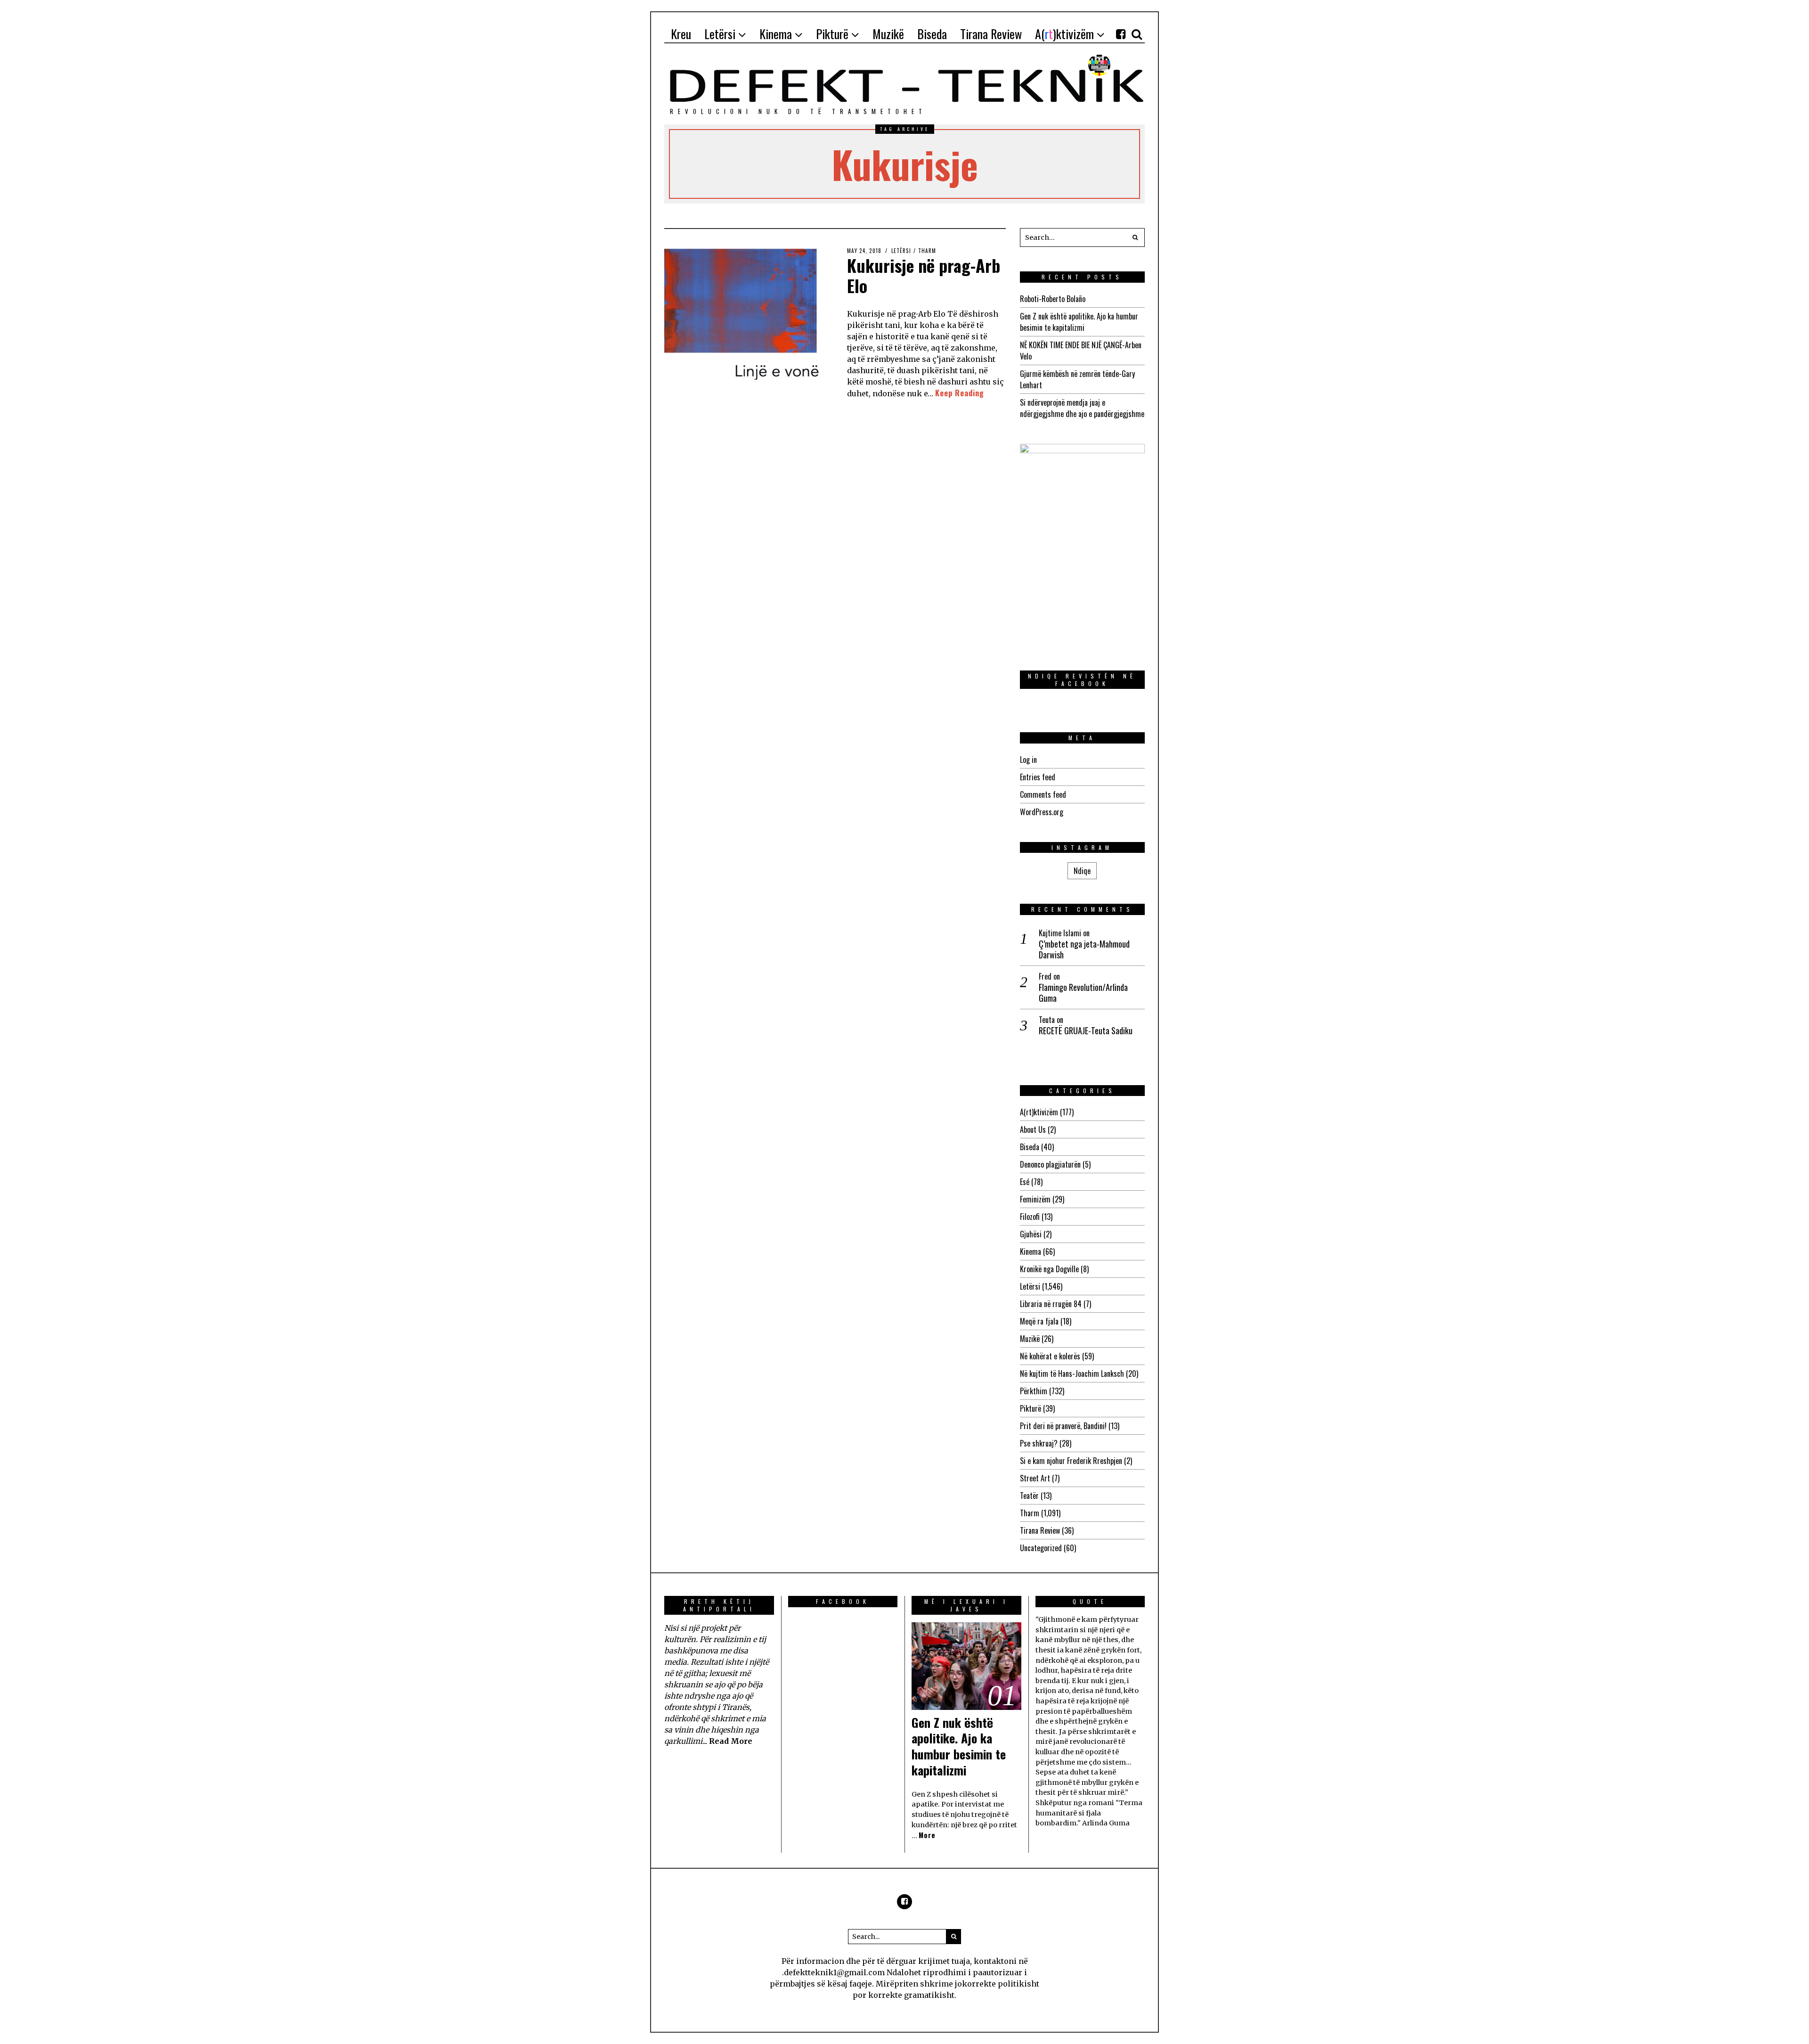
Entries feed (1038, 777)
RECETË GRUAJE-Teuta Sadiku (1086, 1031)
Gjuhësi (1031, 1234)
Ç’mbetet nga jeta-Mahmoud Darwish (1084, 950)
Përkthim (1034, 1391)
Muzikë (1030, 1339)
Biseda (1030, 1147)
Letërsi (901, 251)
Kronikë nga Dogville (1049, 1269)
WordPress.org (1042, 812)
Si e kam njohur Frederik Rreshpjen (1071, 1461)
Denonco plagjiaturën (1050, 1164)
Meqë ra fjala (1039, 1321)
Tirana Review (1040, 1530)
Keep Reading (960, 393)
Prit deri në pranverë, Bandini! (1063, 1426)
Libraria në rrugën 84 (1051, 1304)
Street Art (1035, 1478)
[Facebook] (1121, 34)
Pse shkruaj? (1039, 1443)
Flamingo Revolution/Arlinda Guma (1083, 993)
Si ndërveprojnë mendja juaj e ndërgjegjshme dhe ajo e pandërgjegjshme (1082, 408)
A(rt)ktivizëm (1039, 1112)
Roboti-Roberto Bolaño (1053, 299)
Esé (1025, 1182)
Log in (1028, 760)
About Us (1033, 1129)
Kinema (1031, 1251)
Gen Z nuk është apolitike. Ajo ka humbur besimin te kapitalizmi (1079, 322)
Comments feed (1043, 794)
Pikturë (1031, 1408)
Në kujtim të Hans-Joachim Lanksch (1072, 1374)
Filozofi (1030, 1217)
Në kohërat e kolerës (1050, 1356)
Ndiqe (1082, 871)
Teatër (1029, 1496)
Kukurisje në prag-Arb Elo (924, 275)
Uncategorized (1041, 1548)
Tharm (927, 251)
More (927, 1835)
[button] (1135, 237)
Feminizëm (1035, 1199)
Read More (731, 1741)
